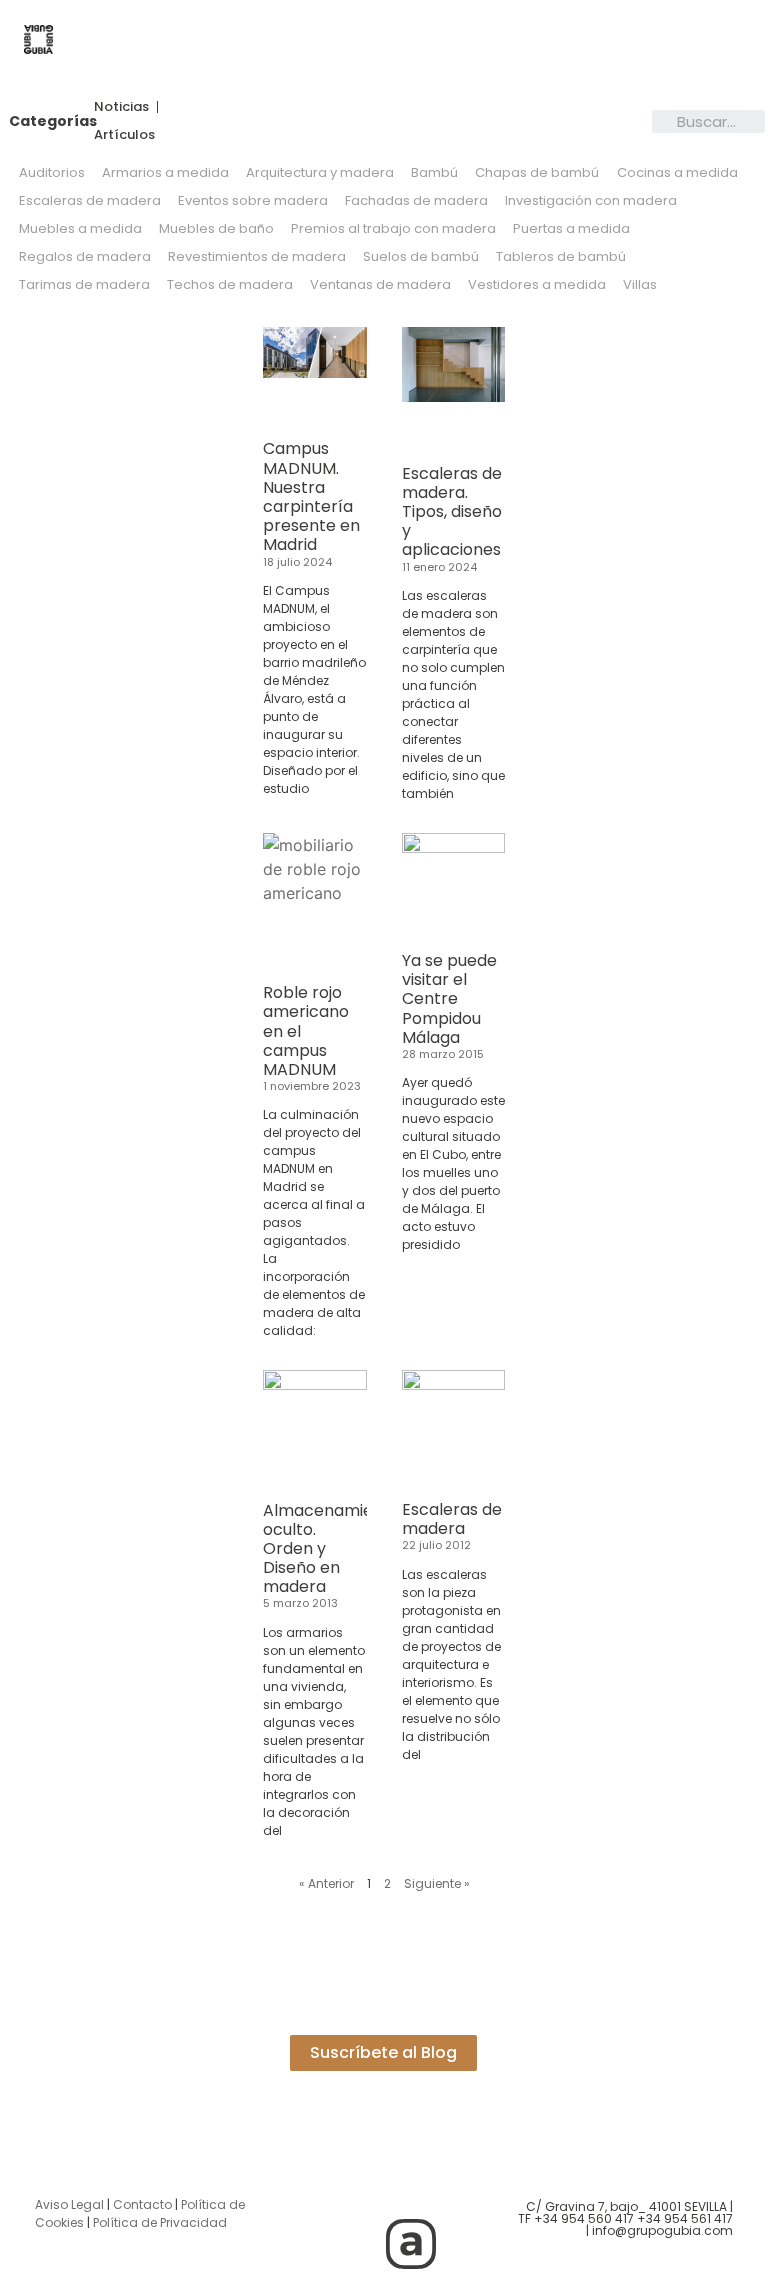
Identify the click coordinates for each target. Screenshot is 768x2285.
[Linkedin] (466, 2188)
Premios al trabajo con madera (393, 228)
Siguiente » (437, 1883)
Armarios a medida (165, 172)
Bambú (434, 172)
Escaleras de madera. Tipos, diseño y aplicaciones (452, 512)
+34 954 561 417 (685, 2218)
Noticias (121, 106)
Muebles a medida (80, 228)
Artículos (124, 134)
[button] (416, 41)
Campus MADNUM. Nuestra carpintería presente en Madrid (311, 496)
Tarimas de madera (84, 284)
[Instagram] (301, 2188)
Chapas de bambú (537, 172)
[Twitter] (356, 2188)
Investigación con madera (591, 200)
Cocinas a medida (677, 172)
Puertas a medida (571, 228)
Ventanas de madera (380, 284)
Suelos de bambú (421, 256)
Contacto (142, 2204)
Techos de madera (230, 284)
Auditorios (52, 172)
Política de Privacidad (160, 2222)
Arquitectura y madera (320, 172)
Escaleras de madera (90, 200)
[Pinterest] (356, 2244)
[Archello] (411, 2244)
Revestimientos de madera (257, 256)
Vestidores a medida (537, 284)
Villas (640, 284)
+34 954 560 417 (584, 2218)
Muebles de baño (216, 228)
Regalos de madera (85, 256)
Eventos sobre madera (253, 200)
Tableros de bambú (561, 256)
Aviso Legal (69, 2204)
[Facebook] (411, 2188)
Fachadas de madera (416, 200)
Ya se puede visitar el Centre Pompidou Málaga (449, 999)
